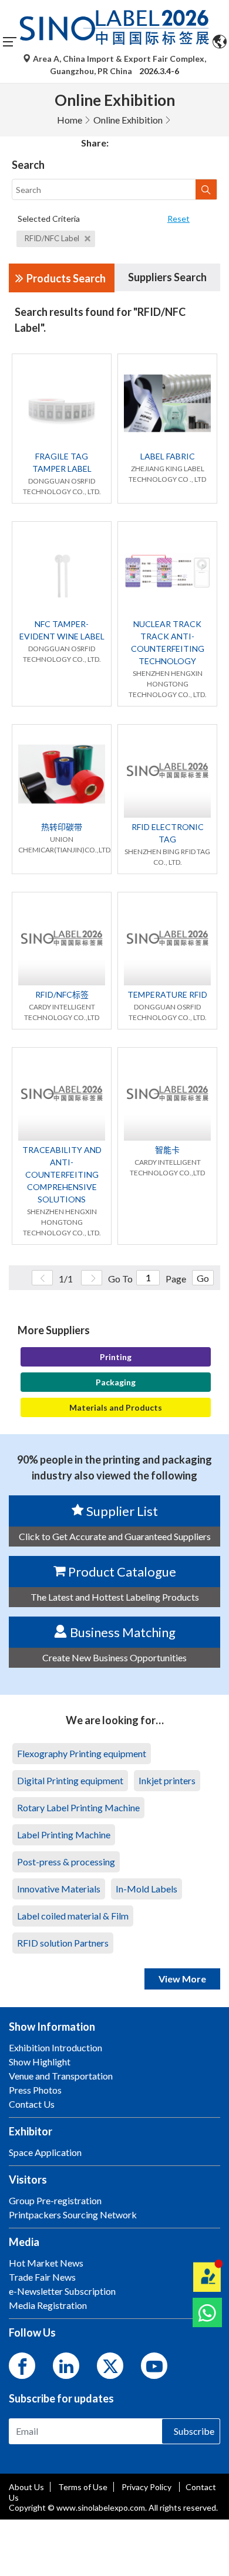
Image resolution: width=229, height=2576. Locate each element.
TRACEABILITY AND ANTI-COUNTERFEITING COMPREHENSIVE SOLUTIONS (62, 1174)
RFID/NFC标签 (62, 994)
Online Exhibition (128, 120)
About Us (26, 2487)
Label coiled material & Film (73, 1916)
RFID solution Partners (63, 1943)
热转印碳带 (62, 827)
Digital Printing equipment (70, 1780)
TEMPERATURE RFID (167, 994)
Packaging (116, 1382)
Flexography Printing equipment (82, 1753)
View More (182, 1979)
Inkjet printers (167, 1780)
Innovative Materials (59, 1889)
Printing (116, 1357)
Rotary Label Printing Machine (78, 1807)
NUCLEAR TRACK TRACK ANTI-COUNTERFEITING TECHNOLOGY (168, 642)
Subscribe (194, 2431)
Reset (179, 219)
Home (70, 120)
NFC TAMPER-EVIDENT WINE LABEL (62, 630)
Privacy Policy (147, 2487)
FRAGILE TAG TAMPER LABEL (62, 462)
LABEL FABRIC (168, 456)
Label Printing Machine (64, 1834)
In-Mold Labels (147, 1889)
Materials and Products (116, 1407)
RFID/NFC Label (53, 238)
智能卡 (167, 1150)
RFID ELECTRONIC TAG (168, 833)
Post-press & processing (66, 1862)
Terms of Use (83, 2487)
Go (203, 1278)
